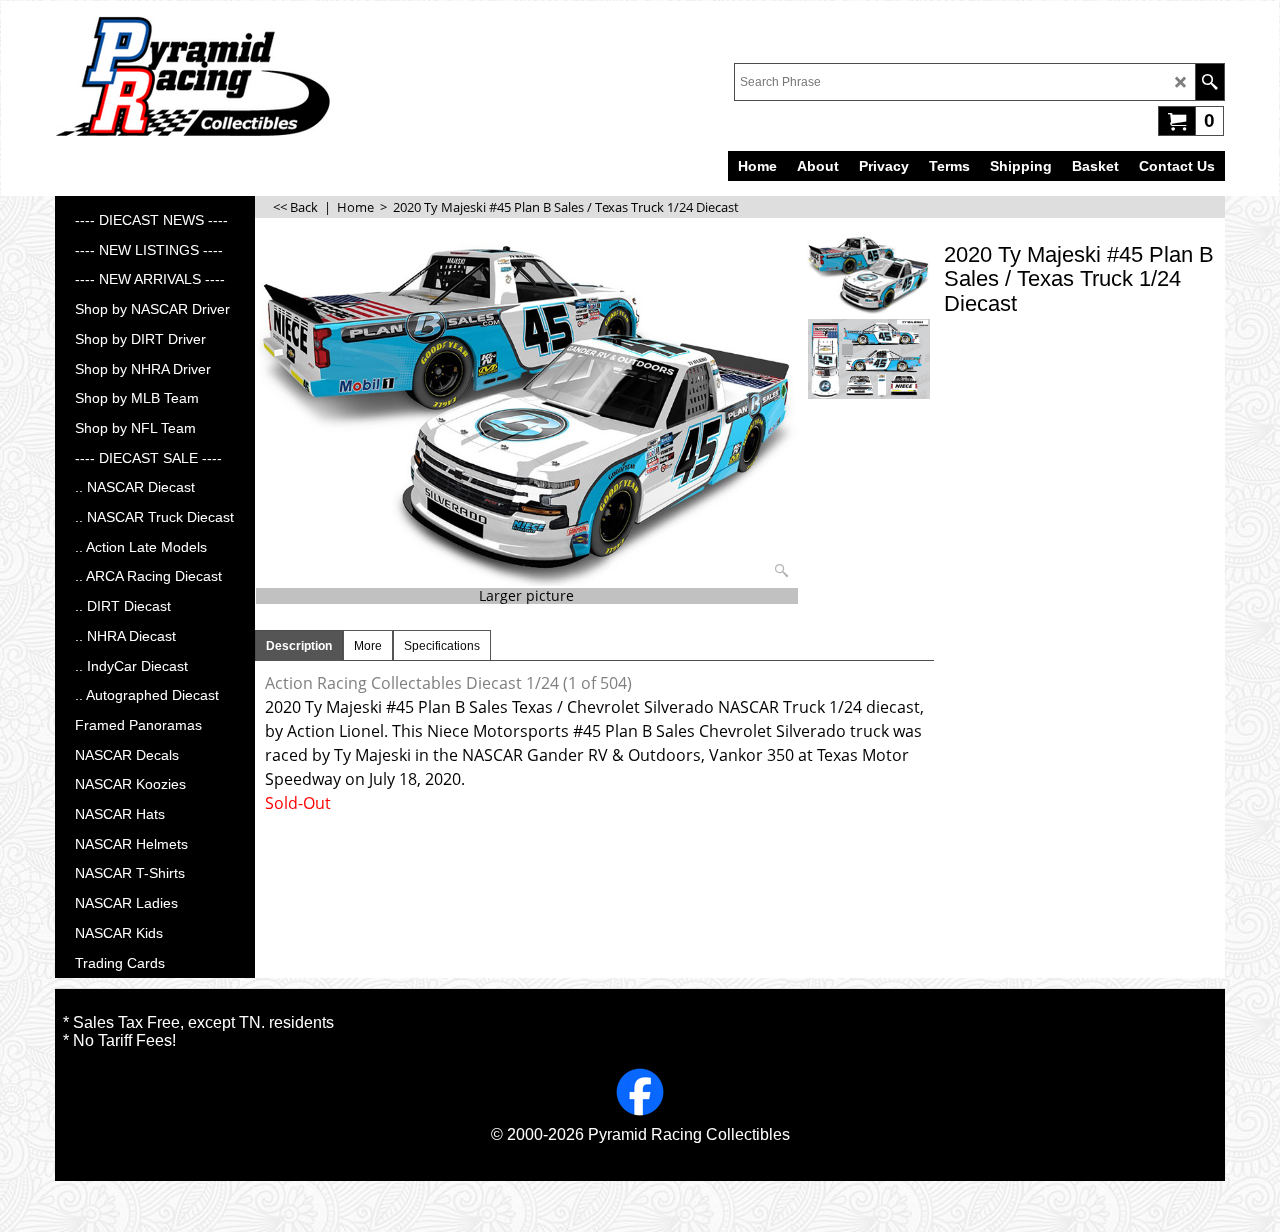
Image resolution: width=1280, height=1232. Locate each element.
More (368, 646)
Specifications (442, 646)
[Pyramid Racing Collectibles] (192, 76)
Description (299, 646)
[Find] (1209, 82)
